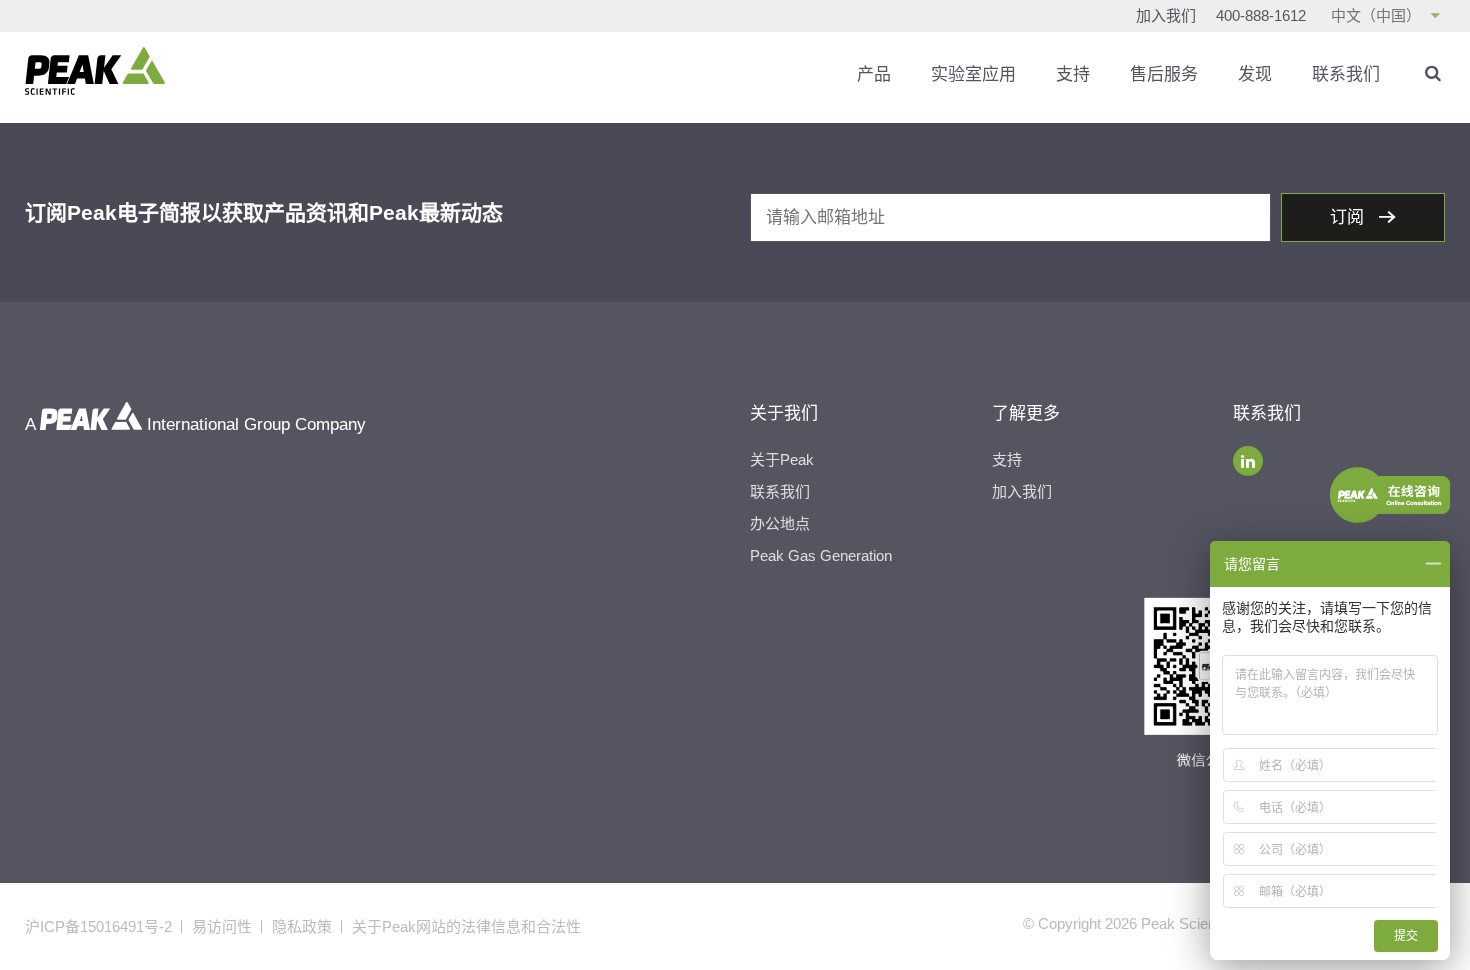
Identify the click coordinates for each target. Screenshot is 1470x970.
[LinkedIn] (1248, 461)
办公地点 (780, 523)
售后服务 (1164, 74)
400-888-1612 (1261, 15)
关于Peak (782, 459)
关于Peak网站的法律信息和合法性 (466, 926)
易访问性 (222, 926)
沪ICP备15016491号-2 (98, 926)
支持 (1073, 74)
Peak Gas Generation (821, 555)
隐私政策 (302, 926)
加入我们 (1166, 15)
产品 (874, 74)
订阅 (1349, 217)
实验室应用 (973, 74)
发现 (1255, 74)
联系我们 (1346, 74)
